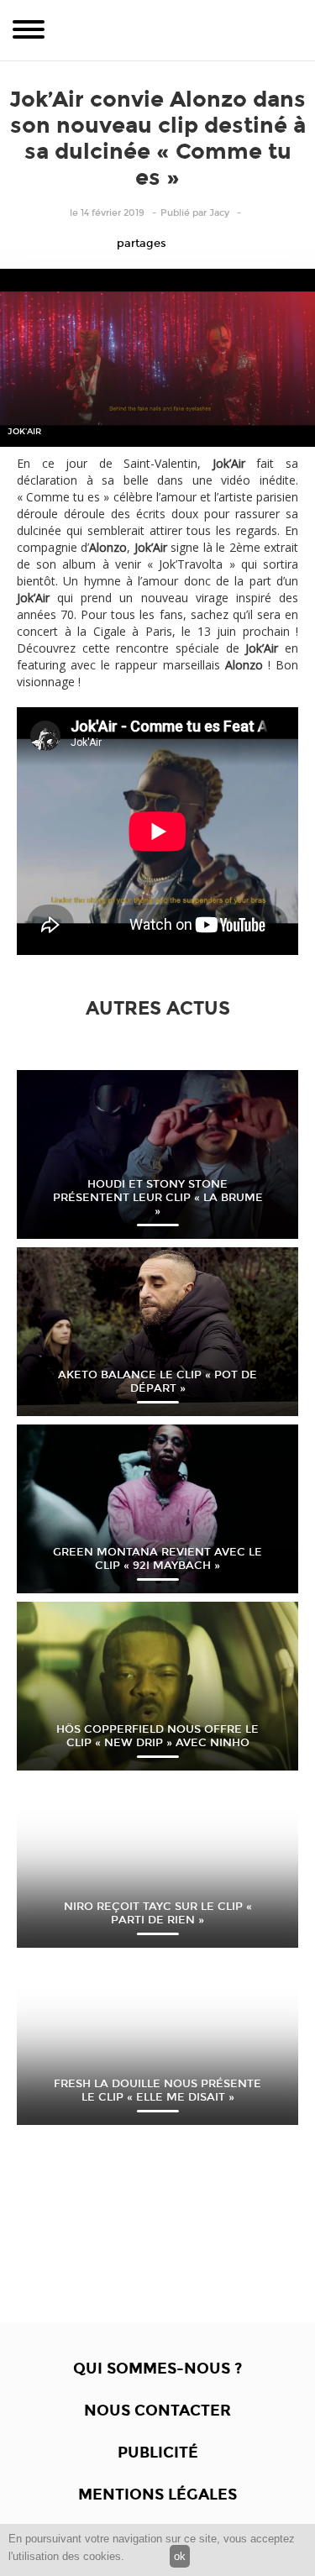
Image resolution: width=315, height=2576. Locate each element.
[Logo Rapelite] (158, 30)
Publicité (158, 2453)
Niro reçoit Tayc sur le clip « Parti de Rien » (158, 1913)
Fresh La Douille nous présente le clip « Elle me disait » (157, 2091)
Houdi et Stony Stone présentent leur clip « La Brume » (158, 1198)
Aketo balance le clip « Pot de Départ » (157, 1382)
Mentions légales (157, 2495)
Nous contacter (157, 2411)
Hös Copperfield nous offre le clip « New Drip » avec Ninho (157, 1736)
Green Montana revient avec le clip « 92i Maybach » (157, 1559)
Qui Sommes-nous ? (157, 2369)
